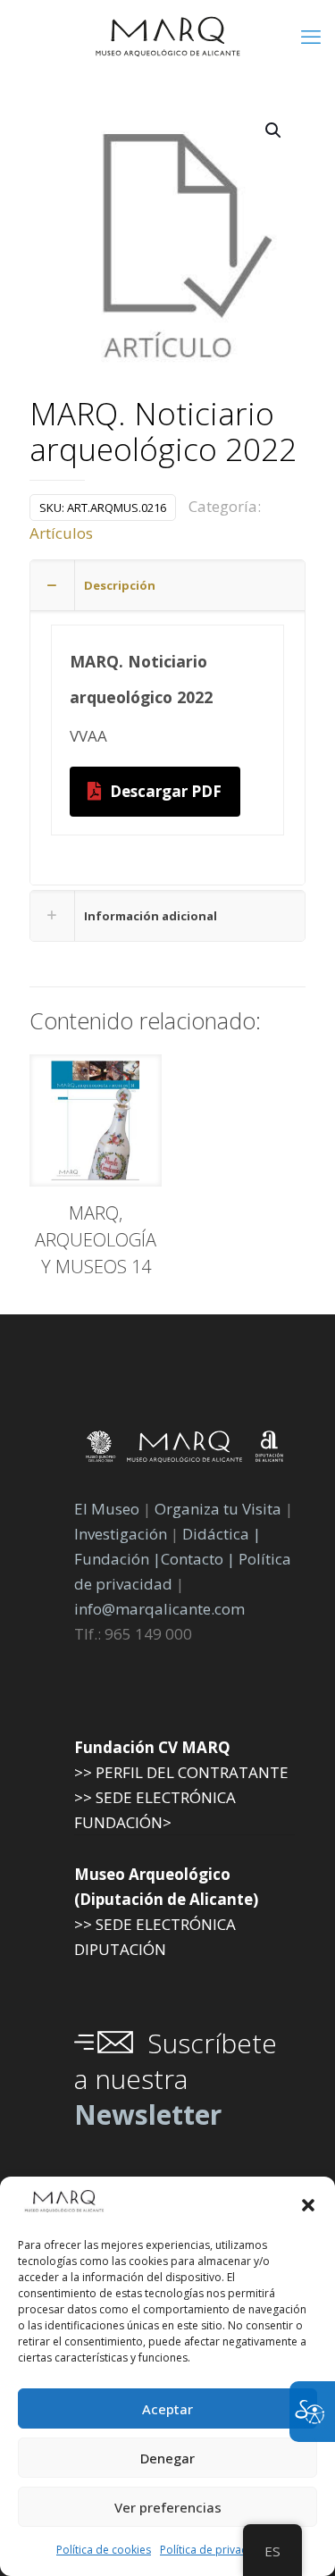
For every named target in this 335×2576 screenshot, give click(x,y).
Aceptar (167, 2409)
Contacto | (198, 1559)
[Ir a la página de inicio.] (167, 36)
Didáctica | (222, 1534)
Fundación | (117, 1559)
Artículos (61, 533)
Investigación (121, 1534)
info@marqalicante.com (159, 1609)
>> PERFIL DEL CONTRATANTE (181, 1772)
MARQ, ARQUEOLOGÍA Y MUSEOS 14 (96, 1240)
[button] (308, 2205)
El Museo (107, 1509)
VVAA (88, 736)
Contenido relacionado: (145, 1020)
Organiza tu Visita (218, 1509)
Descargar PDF (166, 791)
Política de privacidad (215, 2550)
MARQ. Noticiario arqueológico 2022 (163, 433)
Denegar (167, 2458)
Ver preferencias (168, 2507)
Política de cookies (104, 2550)
